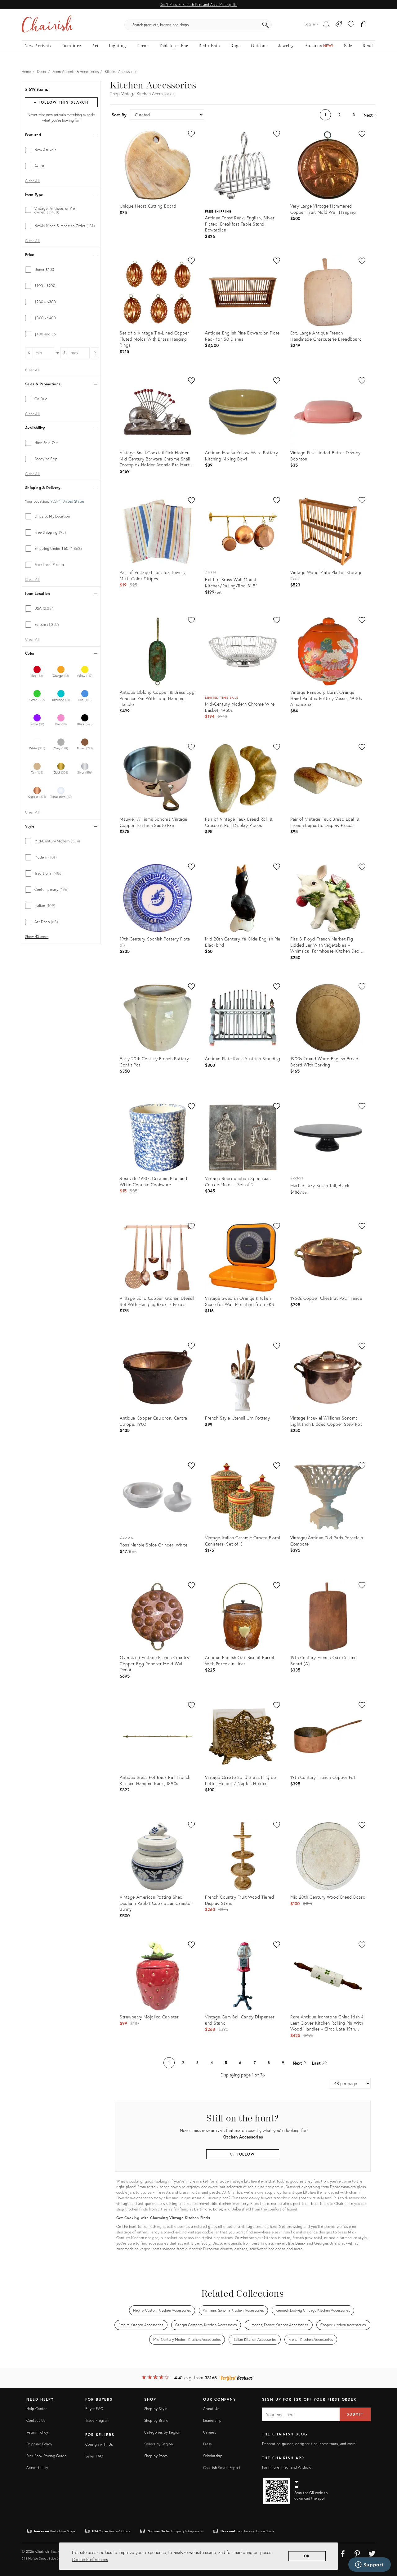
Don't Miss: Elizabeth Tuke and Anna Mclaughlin (198, 4)
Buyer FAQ (94, 2409)
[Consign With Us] (339, 25)
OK (307, 2556)
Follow (245, 2154)
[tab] (61, 150)
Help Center (37, 2409)
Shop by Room (156, 2456)
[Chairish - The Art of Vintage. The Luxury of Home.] (47, 25)
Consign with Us (99, 2444)
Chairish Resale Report (222, 2468)
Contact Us (36, 2420)
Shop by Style (156, 2409)
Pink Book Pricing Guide (46, 2456)
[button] (351, 25)
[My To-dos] (326, 25)
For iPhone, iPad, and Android (287, 2467)
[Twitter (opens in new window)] (372, 2553)
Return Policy (37, 2432)
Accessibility (37, 2468)
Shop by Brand (156, 2420)
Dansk (301, 2243)
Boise (218, 2209)
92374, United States (67, 501)
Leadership (212, 2420)
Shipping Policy (39, 2444)
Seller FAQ (94, 2456)
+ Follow (61, 102)
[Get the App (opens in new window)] (277, 2491)
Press (207, 2444)
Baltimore (203, 2209)
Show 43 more (37, 937)
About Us (211, 2409)
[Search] (265, 25)
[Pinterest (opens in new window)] (357, 2553)
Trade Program (97, 2420)
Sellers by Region (158, 2444)
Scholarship (213, 2456)
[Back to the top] (385, 2543)
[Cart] (364, 25)
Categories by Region (162, 2432)
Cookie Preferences (90, 2559)
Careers (210, 2432)
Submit (355, 2414)
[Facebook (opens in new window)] (343, 2553)
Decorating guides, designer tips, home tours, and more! (309, 2444)
